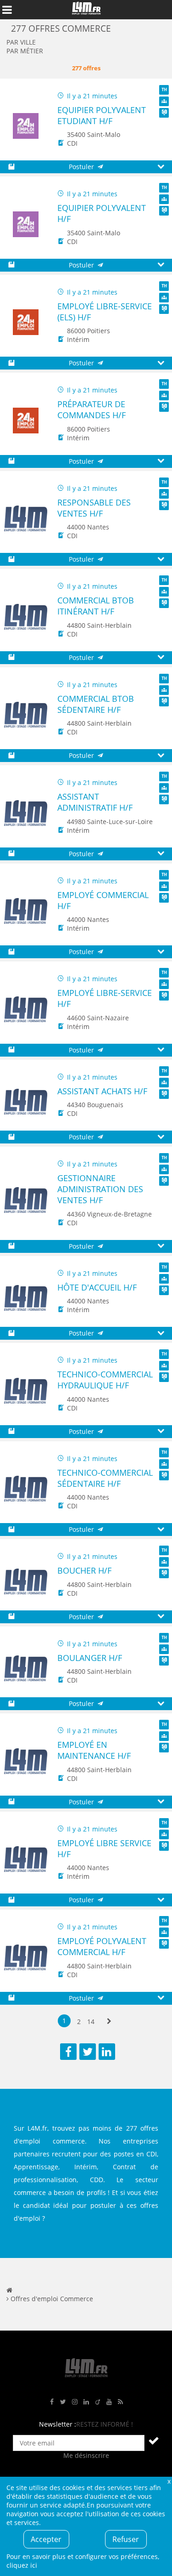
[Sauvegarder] (11, 167)
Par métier (25, 51)
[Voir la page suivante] (109, 2022)
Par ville (21, 42)
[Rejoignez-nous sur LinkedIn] (86, 2402)
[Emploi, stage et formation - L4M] (9, 2290)
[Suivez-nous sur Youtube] (109, 2402)
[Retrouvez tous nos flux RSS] (121, 2402)
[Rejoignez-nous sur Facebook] (52, 2402)
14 (91, 2022)
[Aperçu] (161, 167)
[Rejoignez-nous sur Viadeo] (98, 2402)
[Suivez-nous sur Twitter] (63, 2402)
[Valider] (154, 2440)
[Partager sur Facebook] (68, 2052)
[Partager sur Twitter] (88, 2052)
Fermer (169, 2481)
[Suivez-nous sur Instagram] (75, 2402)
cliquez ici (22, 2565)
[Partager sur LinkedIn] (107, 2052)
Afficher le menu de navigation (7, 10)
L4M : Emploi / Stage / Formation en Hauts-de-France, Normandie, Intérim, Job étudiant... (86, 10)
